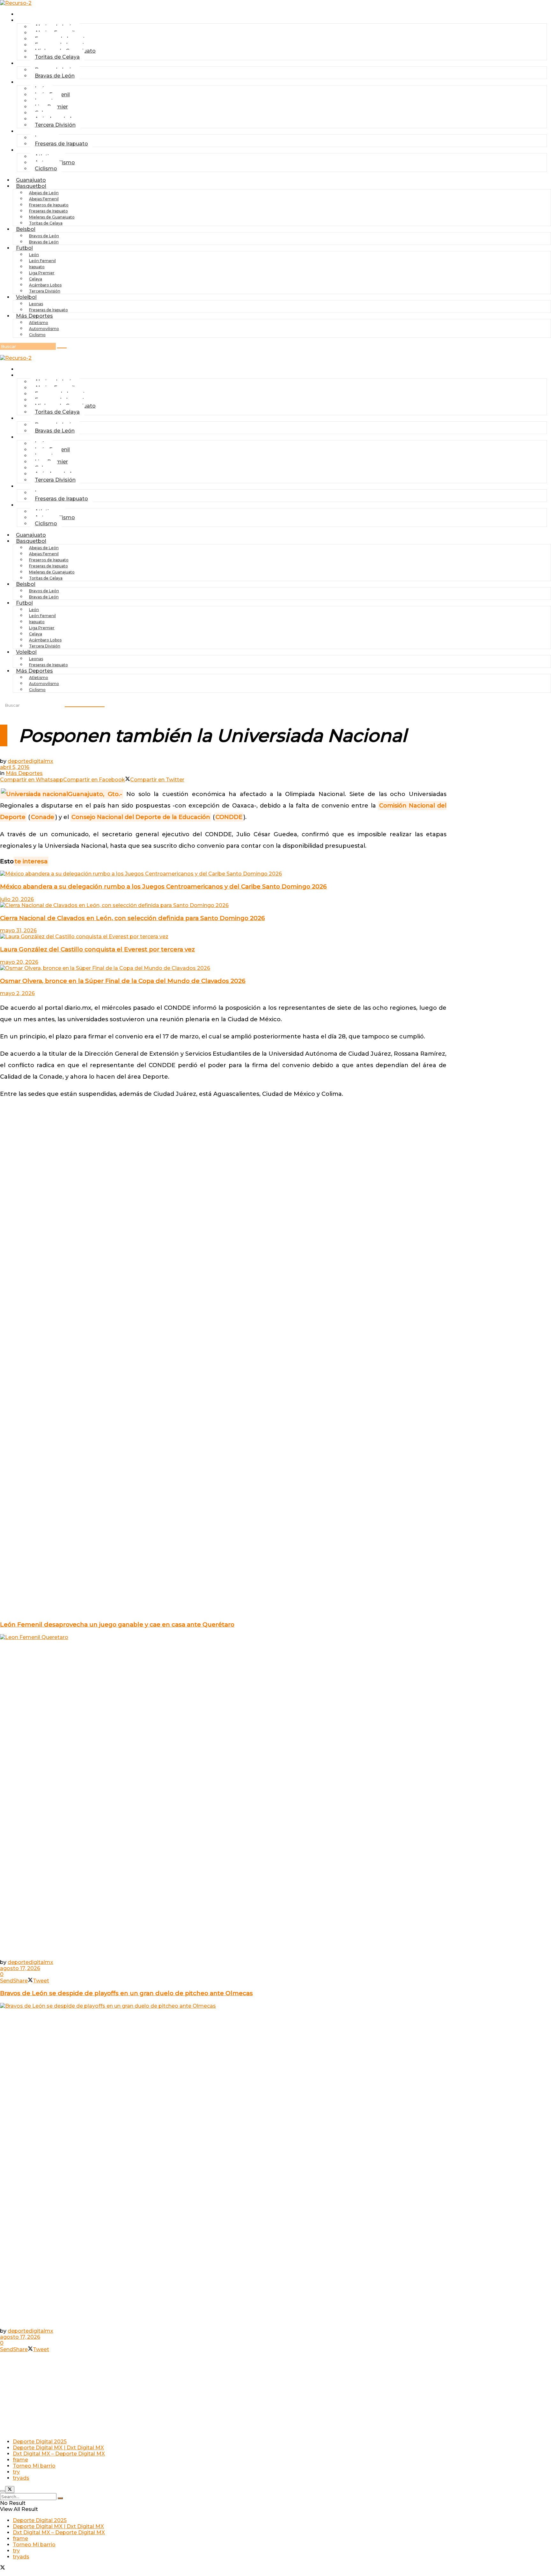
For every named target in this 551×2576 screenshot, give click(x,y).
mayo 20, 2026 (19, 962)
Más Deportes (34, 316)
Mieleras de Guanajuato (52, 217)
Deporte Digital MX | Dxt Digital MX (58, 2448)
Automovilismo (44, 329)
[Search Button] (60, 2498)
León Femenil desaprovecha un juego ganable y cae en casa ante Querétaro (117, 1624)
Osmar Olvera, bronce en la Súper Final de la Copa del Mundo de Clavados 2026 (123, 981)
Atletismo (39, 323)
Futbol (28, 82)
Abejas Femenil (44, 199)
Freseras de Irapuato (61, 144)
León (34, 255)
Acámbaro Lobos (45, 285)
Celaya (36, 279)
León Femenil (42, 261)
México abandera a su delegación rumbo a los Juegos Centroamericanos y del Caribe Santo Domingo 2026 (163, 886)
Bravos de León (44, 236)
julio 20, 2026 (17, 899)
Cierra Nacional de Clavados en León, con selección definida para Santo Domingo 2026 (132, 918)
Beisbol (29, 63)
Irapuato (37, 267)
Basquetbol (31, 186)
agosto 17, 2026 (20, 1968)
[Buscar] (62, 348)
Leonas (36, 304)
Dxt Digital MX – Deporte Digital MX (59, 2454)
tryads (21, 2478)
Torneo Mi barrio (34, 2466)
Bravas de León (55, 76)
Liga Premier (42, 273)
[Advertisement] (223, 1120)
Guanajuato (35, 14)
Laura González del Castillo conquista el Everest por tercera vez (97, 949)
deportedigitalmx (30, 761)
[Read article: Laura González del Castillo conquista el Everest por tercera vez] (223, 937)
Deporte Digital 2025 (40, 2442)
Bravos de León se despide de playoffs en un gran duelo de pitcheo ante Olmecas (126, 1993)
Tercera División (55, 125)
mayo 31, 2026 (18, 930)
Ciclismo (46, 169)
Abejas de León (44, 193)
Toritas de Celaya (57, 57)
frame (20, 2460)
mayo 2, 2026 (17, 993)
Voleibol (26, 297)
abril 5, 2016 (15, 767)
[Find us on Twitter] (3, 2568)
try (16, 2472)
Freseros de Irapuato (49, 205)
